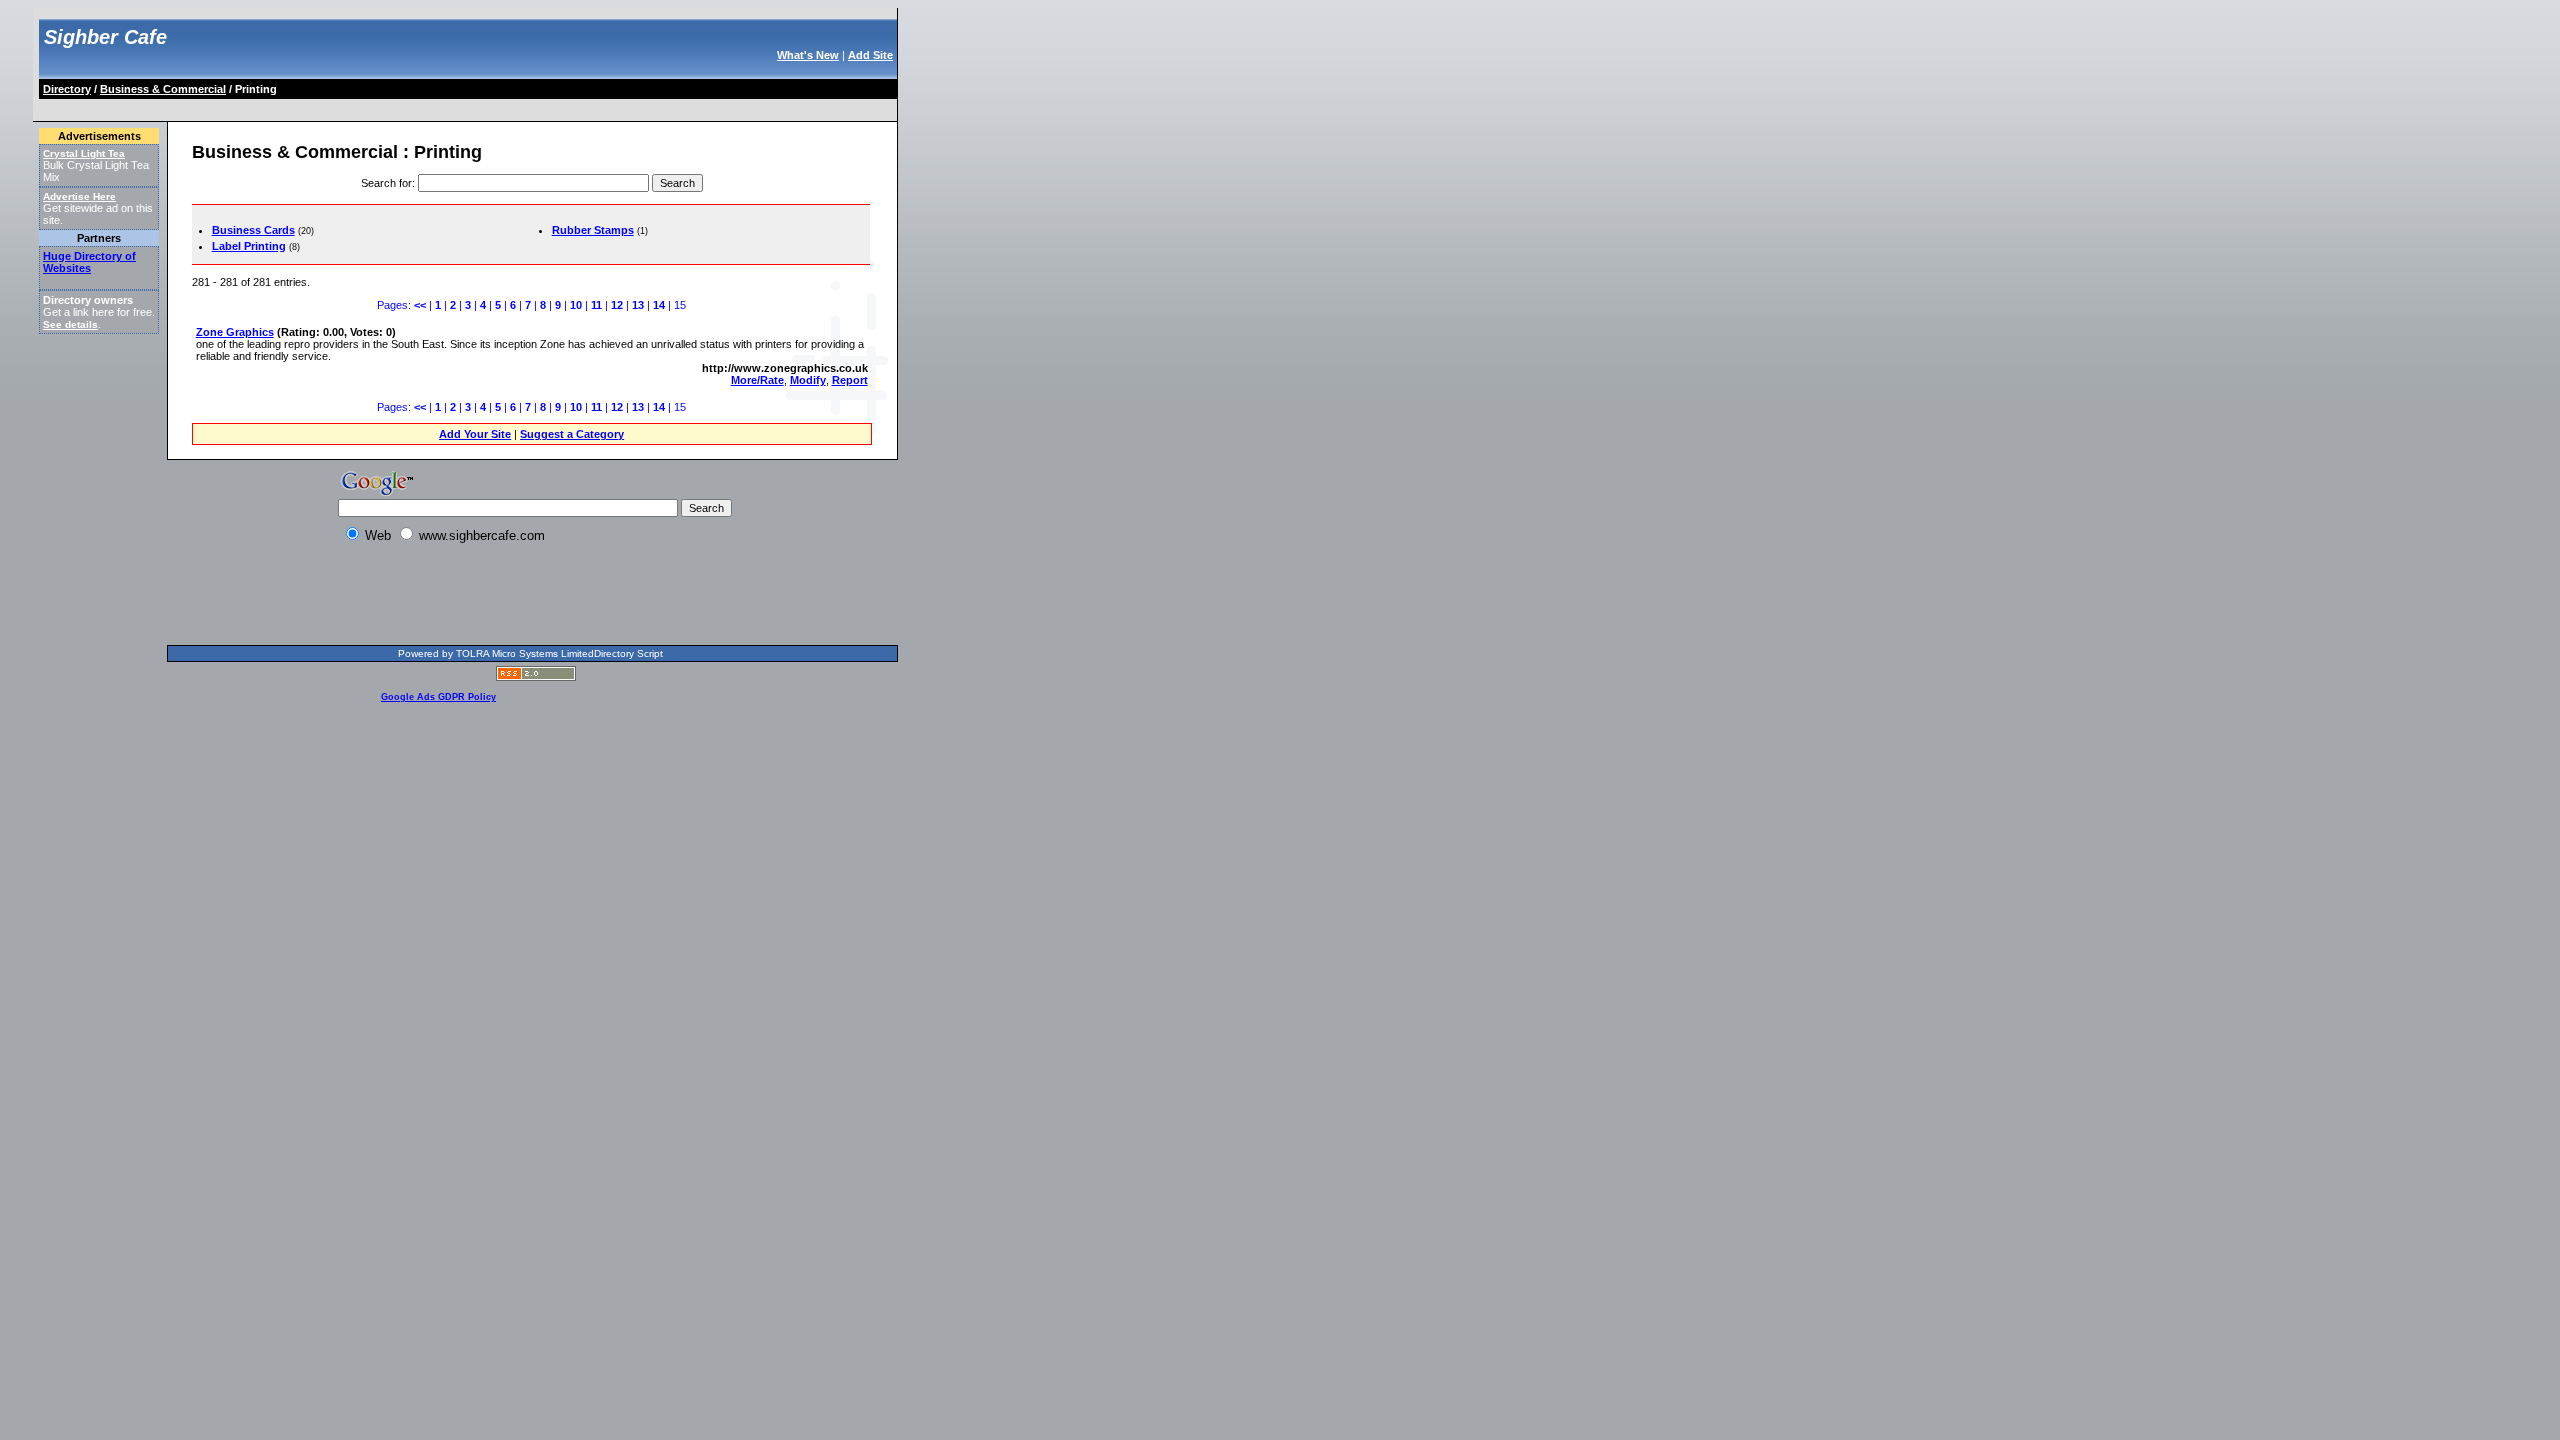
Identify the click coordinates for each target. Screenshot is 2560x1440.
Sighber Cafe (105, 37)
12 (617, 305)
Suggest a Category (572, 434)
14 (659, 305)
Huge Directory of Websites (89, 262)
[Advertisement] (405, 106)
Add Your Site (475, 434)
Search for (386, 183)
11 (596, 305)
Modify (808, 380)
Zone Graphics (235, 332)
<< (420, 305)
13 (638, 305)
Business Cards (253, 230)
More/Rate (757, 380)
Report (850, 380)
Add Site (870, 55)
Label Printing (249, 246)
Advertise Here (79, 196)
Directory (67, 89)
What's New (808, 55)
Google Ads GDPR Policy (438, 697)
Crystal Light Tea (84, 153)
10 (576, 305)
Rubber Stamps (593, 230)
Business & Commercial (163, 89)
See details (70, 324)
